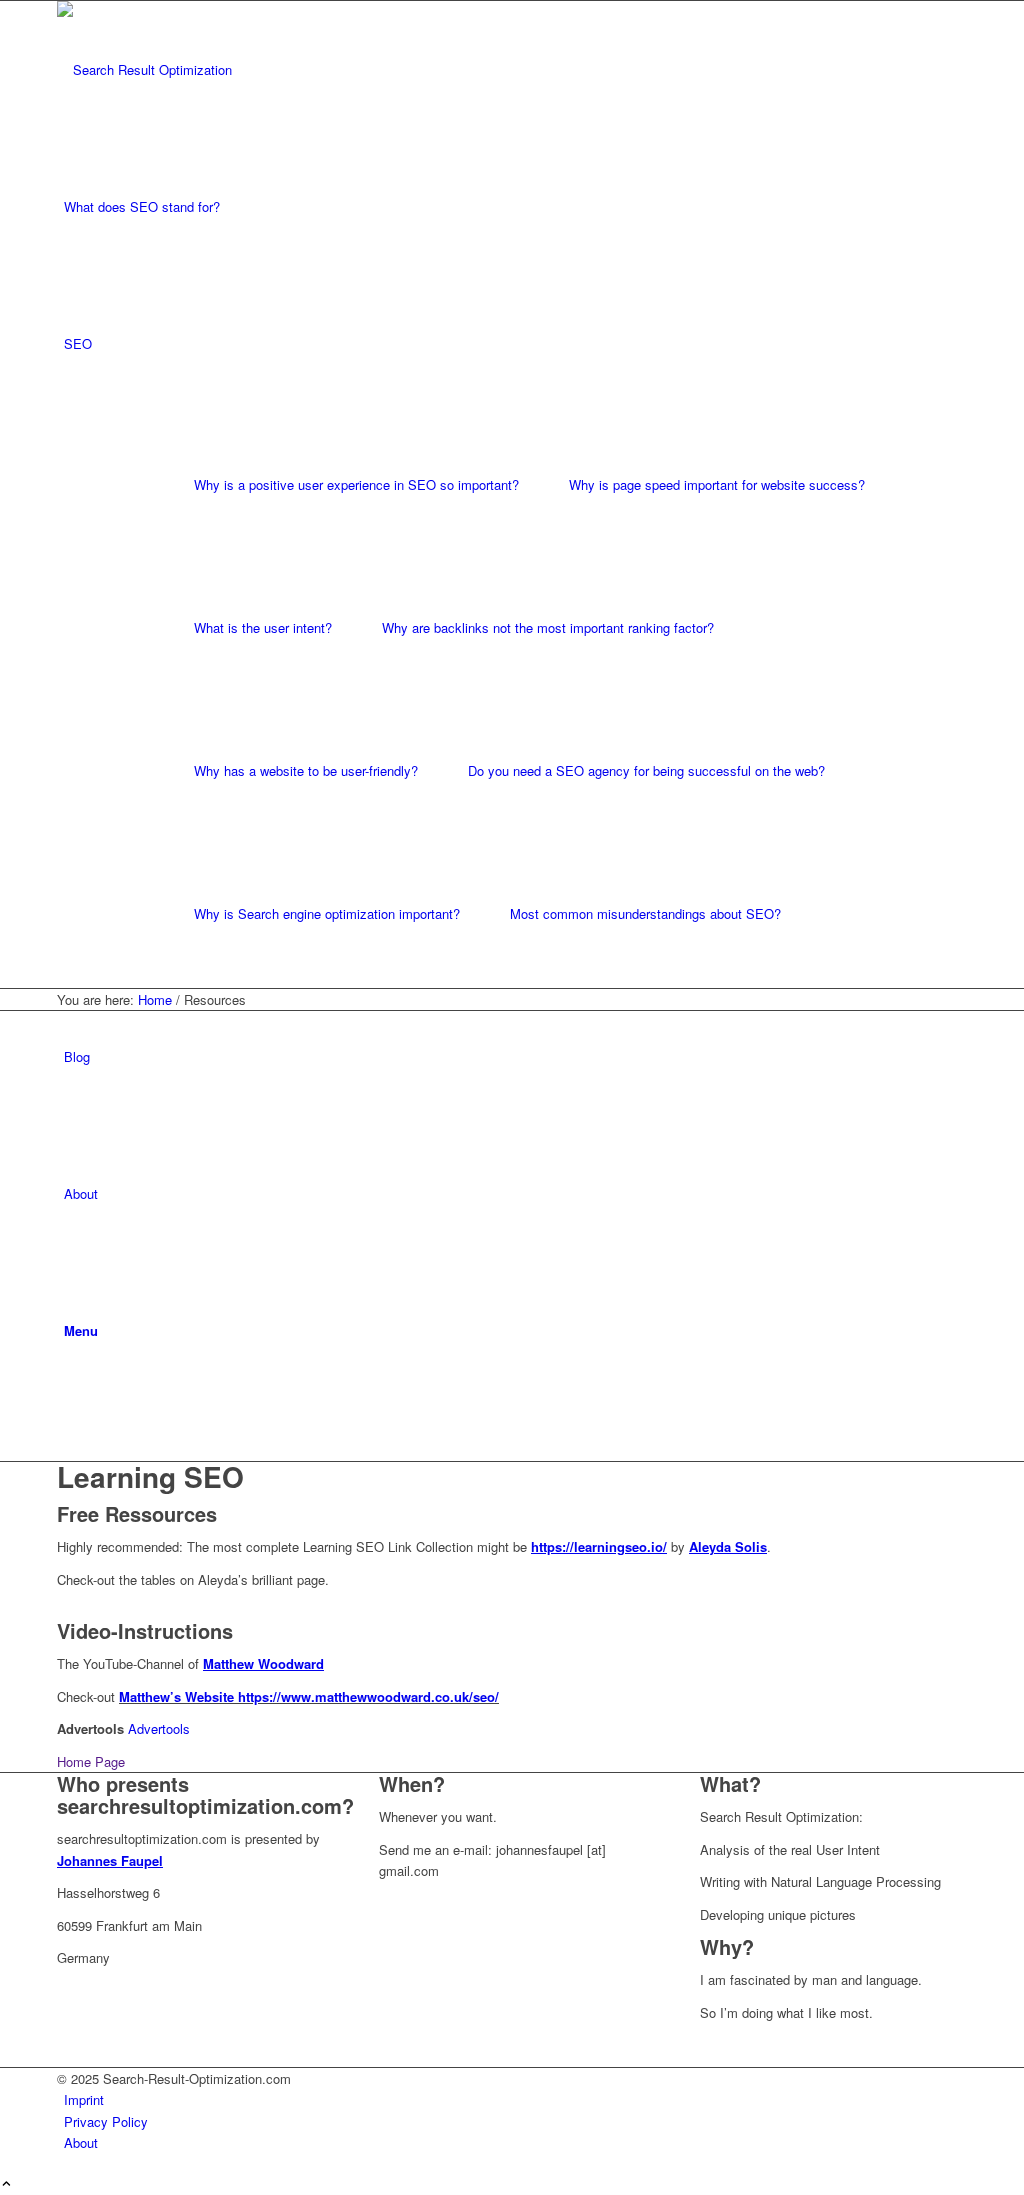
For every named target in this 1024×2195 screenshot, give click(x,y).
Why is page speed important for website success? (717, 484)
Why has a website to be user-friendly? (306, 770)
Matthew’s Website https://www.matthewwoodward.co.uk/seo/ (309, 1696)
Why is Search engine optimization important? (327, 913)
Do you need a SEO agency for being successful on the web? (646, 770)
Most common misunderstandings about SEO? (645, 913)
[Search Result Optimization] (207, 69)
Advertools (159, 1728)
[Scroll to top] (6, 2184)
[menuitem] (515, 206)
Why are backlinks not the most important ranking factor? (548, 627)
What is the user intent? (263, 627)
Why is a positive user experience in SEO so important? (356, 484)
